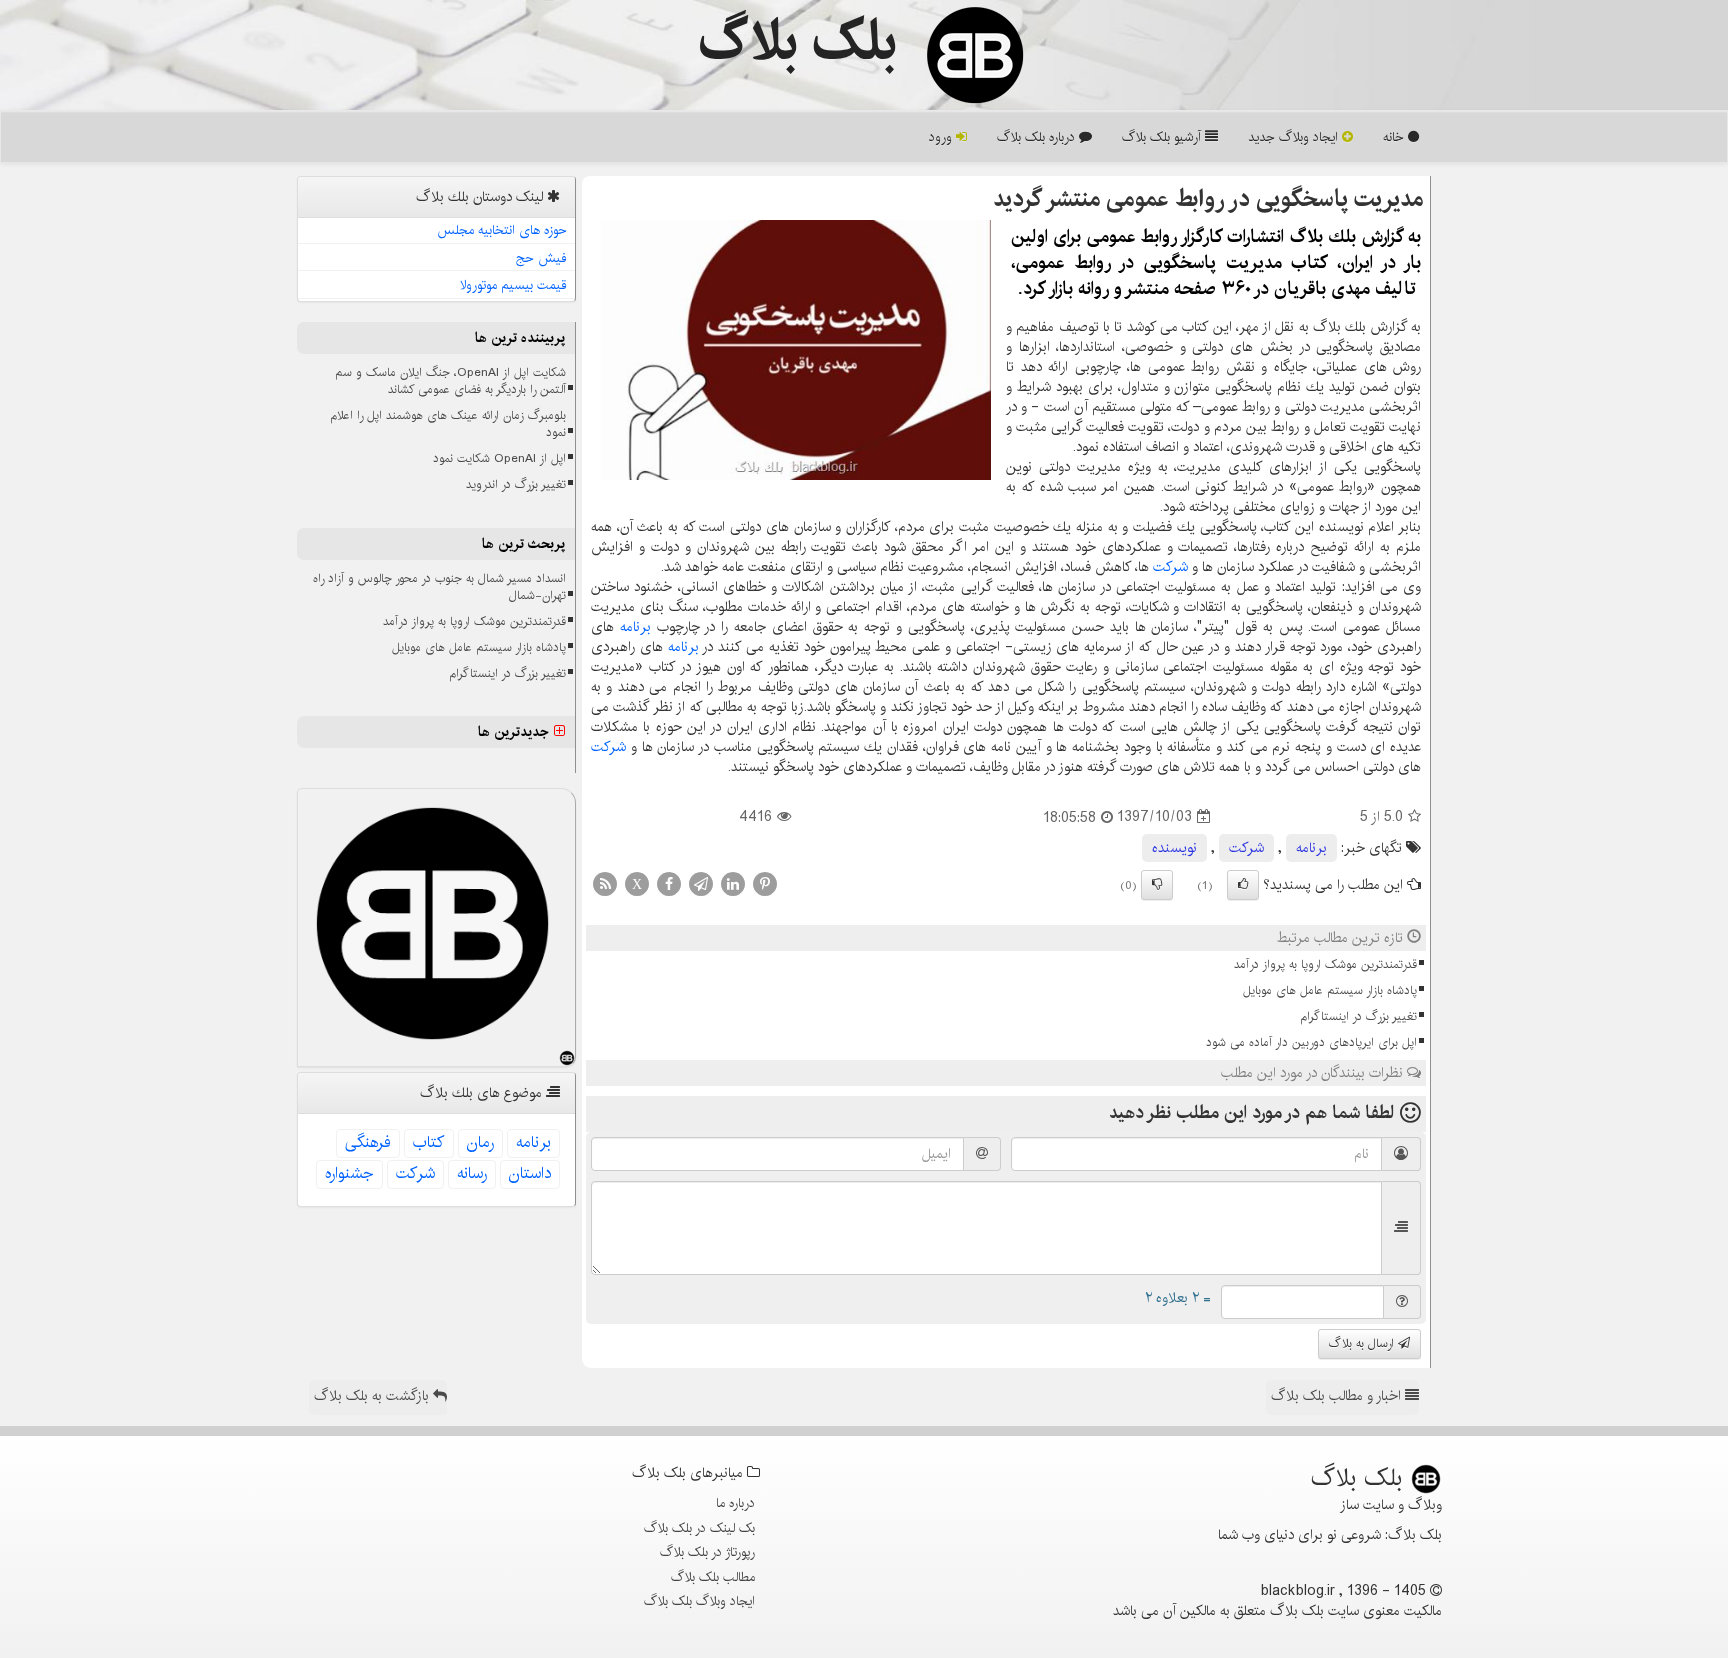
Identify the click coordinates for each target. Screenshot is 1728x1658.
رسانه (472, 1173)
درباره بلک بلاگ (1038, 137)
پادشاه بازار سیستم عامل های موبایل (1330, 990)
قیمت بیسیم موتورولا (513, 285)
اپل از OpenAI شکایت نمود (499, 458)
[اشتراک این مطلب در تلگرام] (701, 883)
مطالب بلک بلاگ (713, 1577)
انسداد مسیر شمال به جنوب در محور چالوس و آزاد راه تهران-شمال (439, 587)
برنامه (635, 627)
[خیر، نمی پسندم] (1157, 885)
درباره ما (735, 1503)
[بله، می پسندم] (1243, 885)
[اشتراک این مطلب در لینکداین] (733, 883)
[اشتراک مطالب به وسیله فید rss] (605, 883)
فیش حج (541, 258)
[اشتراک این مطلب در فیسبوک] (669, 883)
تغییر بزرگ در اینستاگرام (1358, 1016)
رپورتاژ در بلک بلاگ (707, 1552)
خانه (1395, 137)
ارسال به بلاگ (1363, 1343)
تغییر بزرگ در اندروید (516, 484)
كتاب (429, 1142)
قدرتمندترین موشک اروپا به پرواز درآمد (1325, 964)
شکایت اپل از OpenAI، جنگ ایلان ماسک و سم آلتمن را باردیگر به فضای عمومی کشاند (450, 381)
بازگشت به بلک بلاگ (373, 1396)
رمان (480, 1142)
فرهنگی (368, 1142)
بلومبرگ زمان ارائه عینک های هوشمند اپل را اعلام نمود (448, 424)
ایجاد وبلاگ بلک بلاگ (699, 1601)
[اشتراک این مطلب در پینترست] (765, 883)
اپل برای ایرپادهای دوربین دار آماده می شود (1311, 1042)
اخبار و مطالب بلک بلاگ (1338, 1396)
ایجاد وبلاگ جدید (1295, 137)
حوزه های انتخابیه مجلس (502, 230)
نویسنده (1174, 848)
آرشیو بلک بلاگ (1163, 137)
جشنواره (349, 1173)
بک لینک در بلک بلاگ (699, 1528)
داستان (530, 1173)
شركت (1170, 567)
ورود (942, 137)
